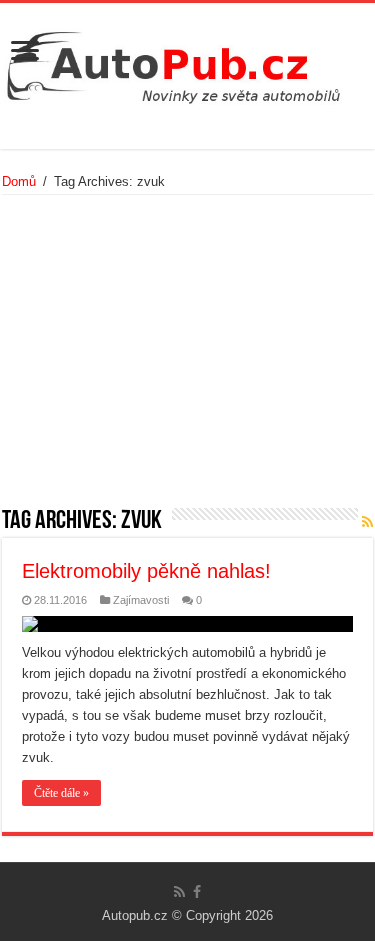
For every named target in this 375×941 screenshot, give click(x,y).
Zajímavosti (141, 600)
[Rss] (179, 892)
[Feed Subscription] (367, 522)
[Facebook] (197, 892)
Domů (19, 181)
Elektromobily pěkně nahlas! (146, 571)
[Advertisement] (187, 358)
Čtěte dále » (61, 793)
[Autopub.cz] (187, 62)
